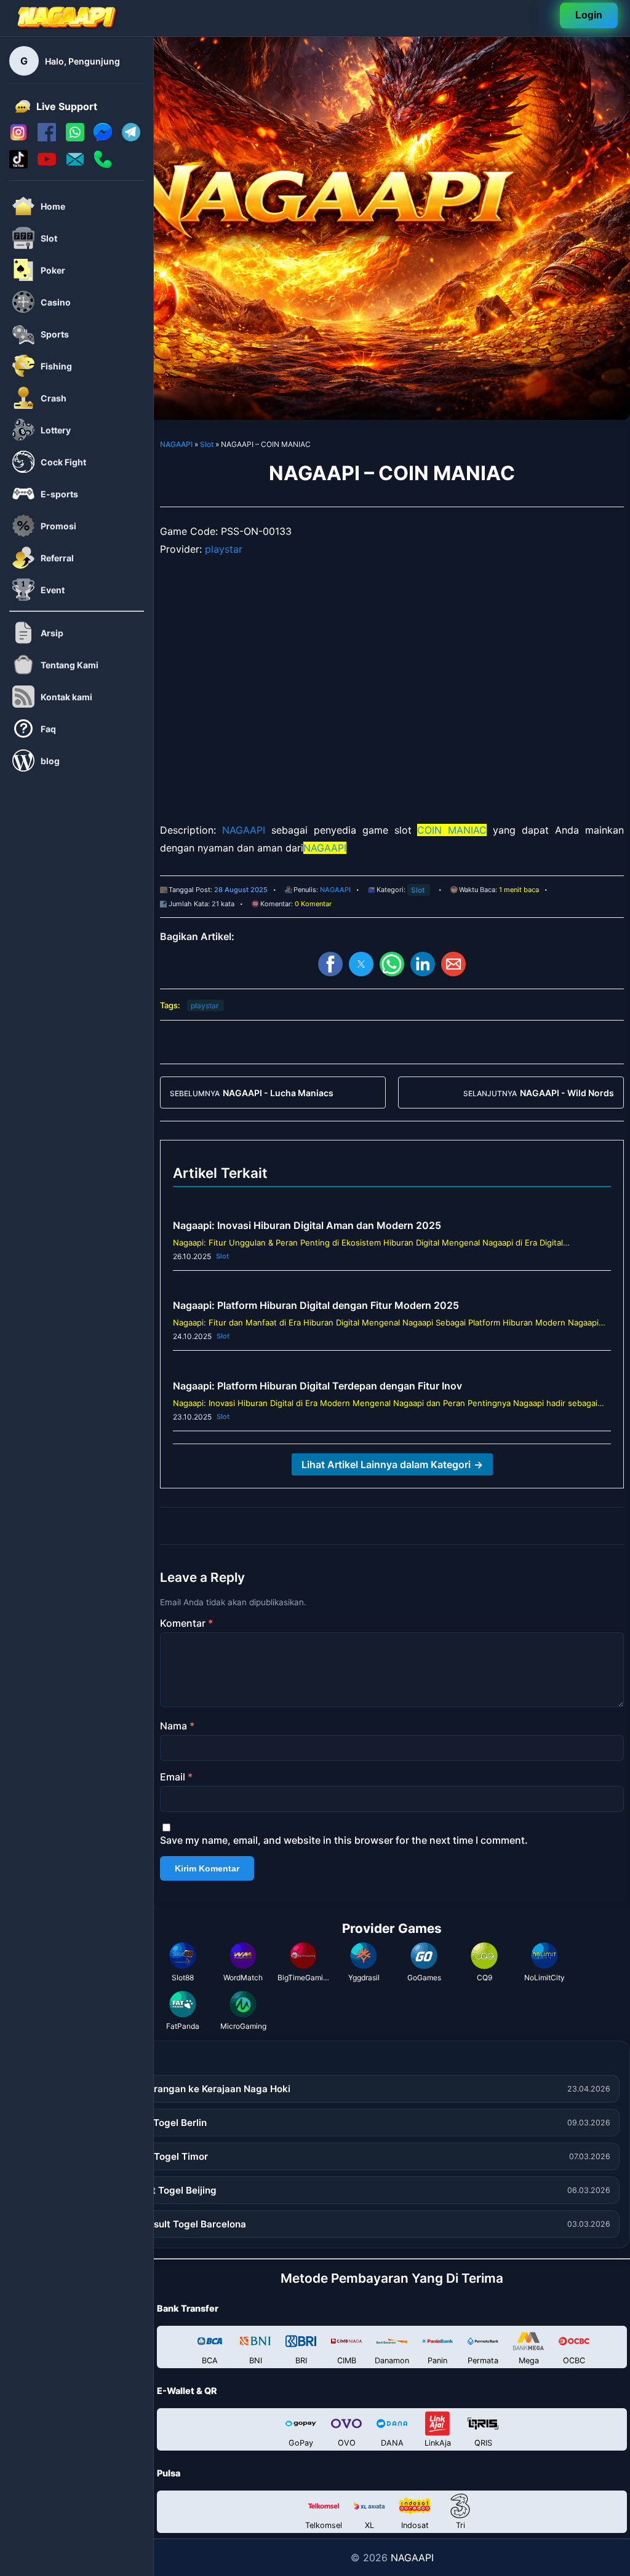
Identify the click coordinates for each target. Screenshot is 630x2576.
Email (176, 1777)
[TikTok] (18, 165)
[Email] (75, 165)
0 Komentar (313, 904)
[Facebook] (47, 138)
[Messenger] (103, 138)
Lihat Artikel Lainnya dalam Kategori (392, 1464)
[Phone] (103, 165)
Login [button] (589, 16)
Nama (177, 1726)
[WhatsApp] (75, 138)
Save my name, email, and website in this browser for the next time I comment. (344, 1840)
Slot (207, 444)
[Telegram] (131, 138)
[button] (330, 964)
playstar (224, 549)
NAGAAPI (176, 444)
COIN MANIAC (452, 830)
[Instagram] (18, 138)
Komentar (186, 1623)
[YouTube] (47, 165)
